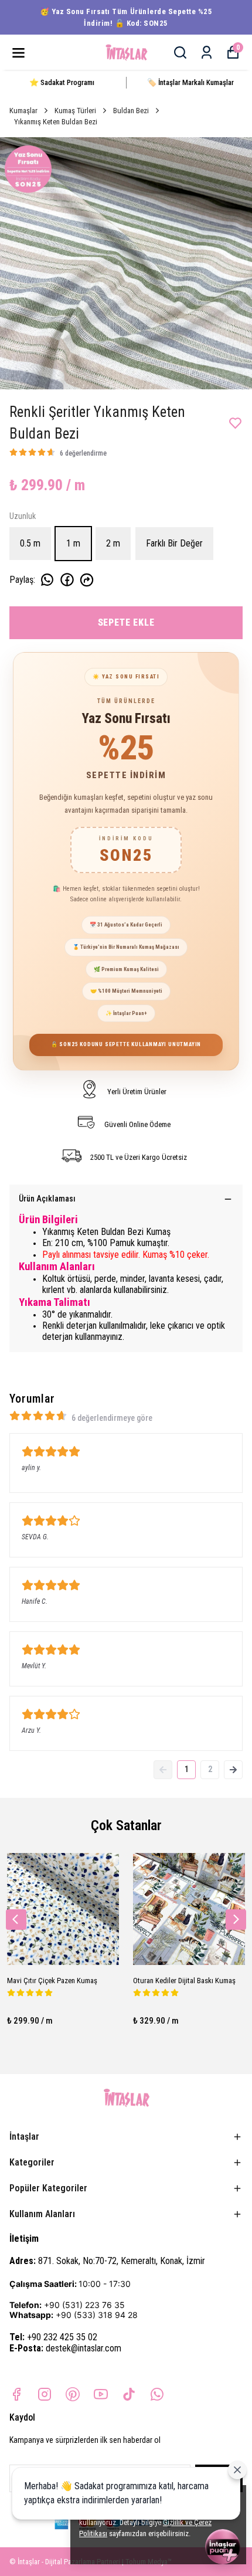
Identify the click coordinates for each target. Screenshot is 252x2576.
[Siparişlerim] (207, 52)
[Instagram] (45, 2394)
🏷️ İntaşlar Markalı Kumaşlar (190, 82)
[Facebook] (16, 2394)
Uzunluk (23, 516)
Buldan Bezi (131, 111)
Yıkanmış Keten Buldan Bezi (56, 122)
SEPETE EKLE (126, 622)
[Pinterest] (73, 2394)
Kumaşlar (23, 111)
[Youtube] (101, 2394)
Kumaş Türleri (75, 111)
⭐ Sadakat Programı (62, 82)
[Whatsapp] (157, 2394)
